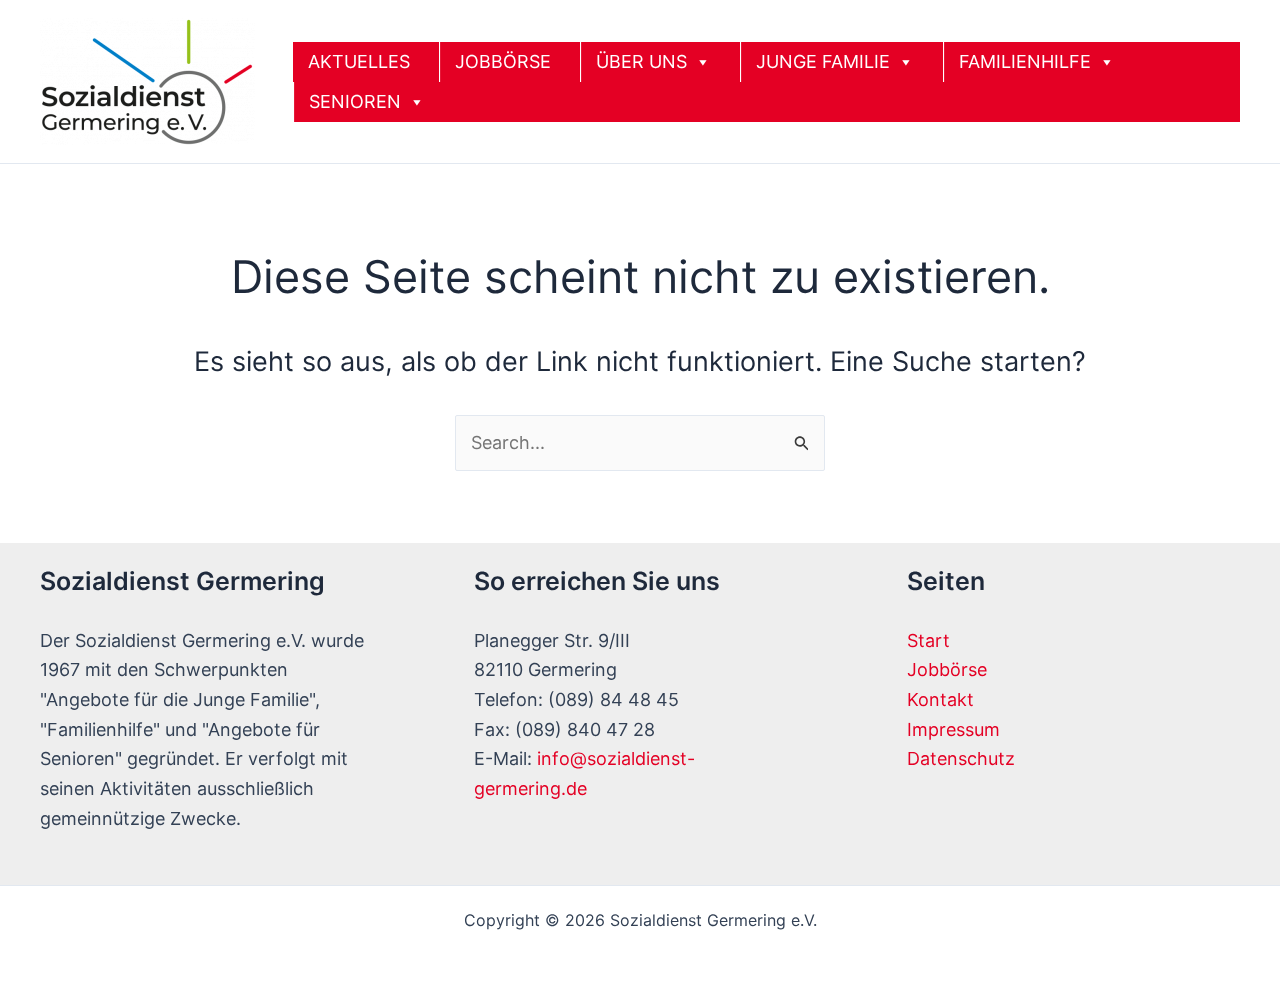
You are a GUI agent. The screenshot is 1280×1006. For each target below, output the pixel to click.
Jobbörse (947, 669)
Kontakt (940, 699)
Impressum (953, 729)
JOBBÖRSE (503, 61)
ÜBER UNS (641, 61)
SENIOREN (355, 101)
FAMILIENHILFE (1025, 61)
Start (928, 640)
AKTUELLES (359, 61)
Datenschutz (961, 758)
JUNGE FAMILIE (823, 61)
